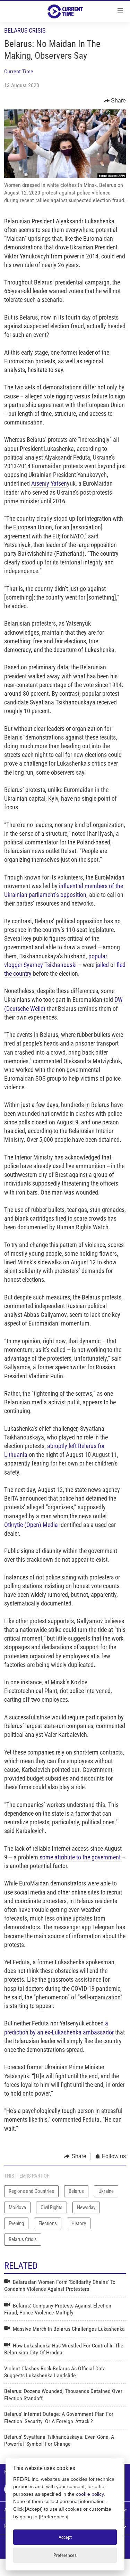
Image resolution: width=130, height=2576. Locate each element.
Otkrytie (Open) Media (31, 1525)
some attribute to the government (80, 1857)
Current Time (19, 71)
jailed (103, 965)
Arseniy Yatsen (49, 483)
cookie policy (90, 2494)
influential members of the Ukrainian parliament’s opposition (64, 890)
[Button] (115, 101)
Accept (65, 2537)
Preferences (65, 2555)
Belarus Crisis (25, 30)
